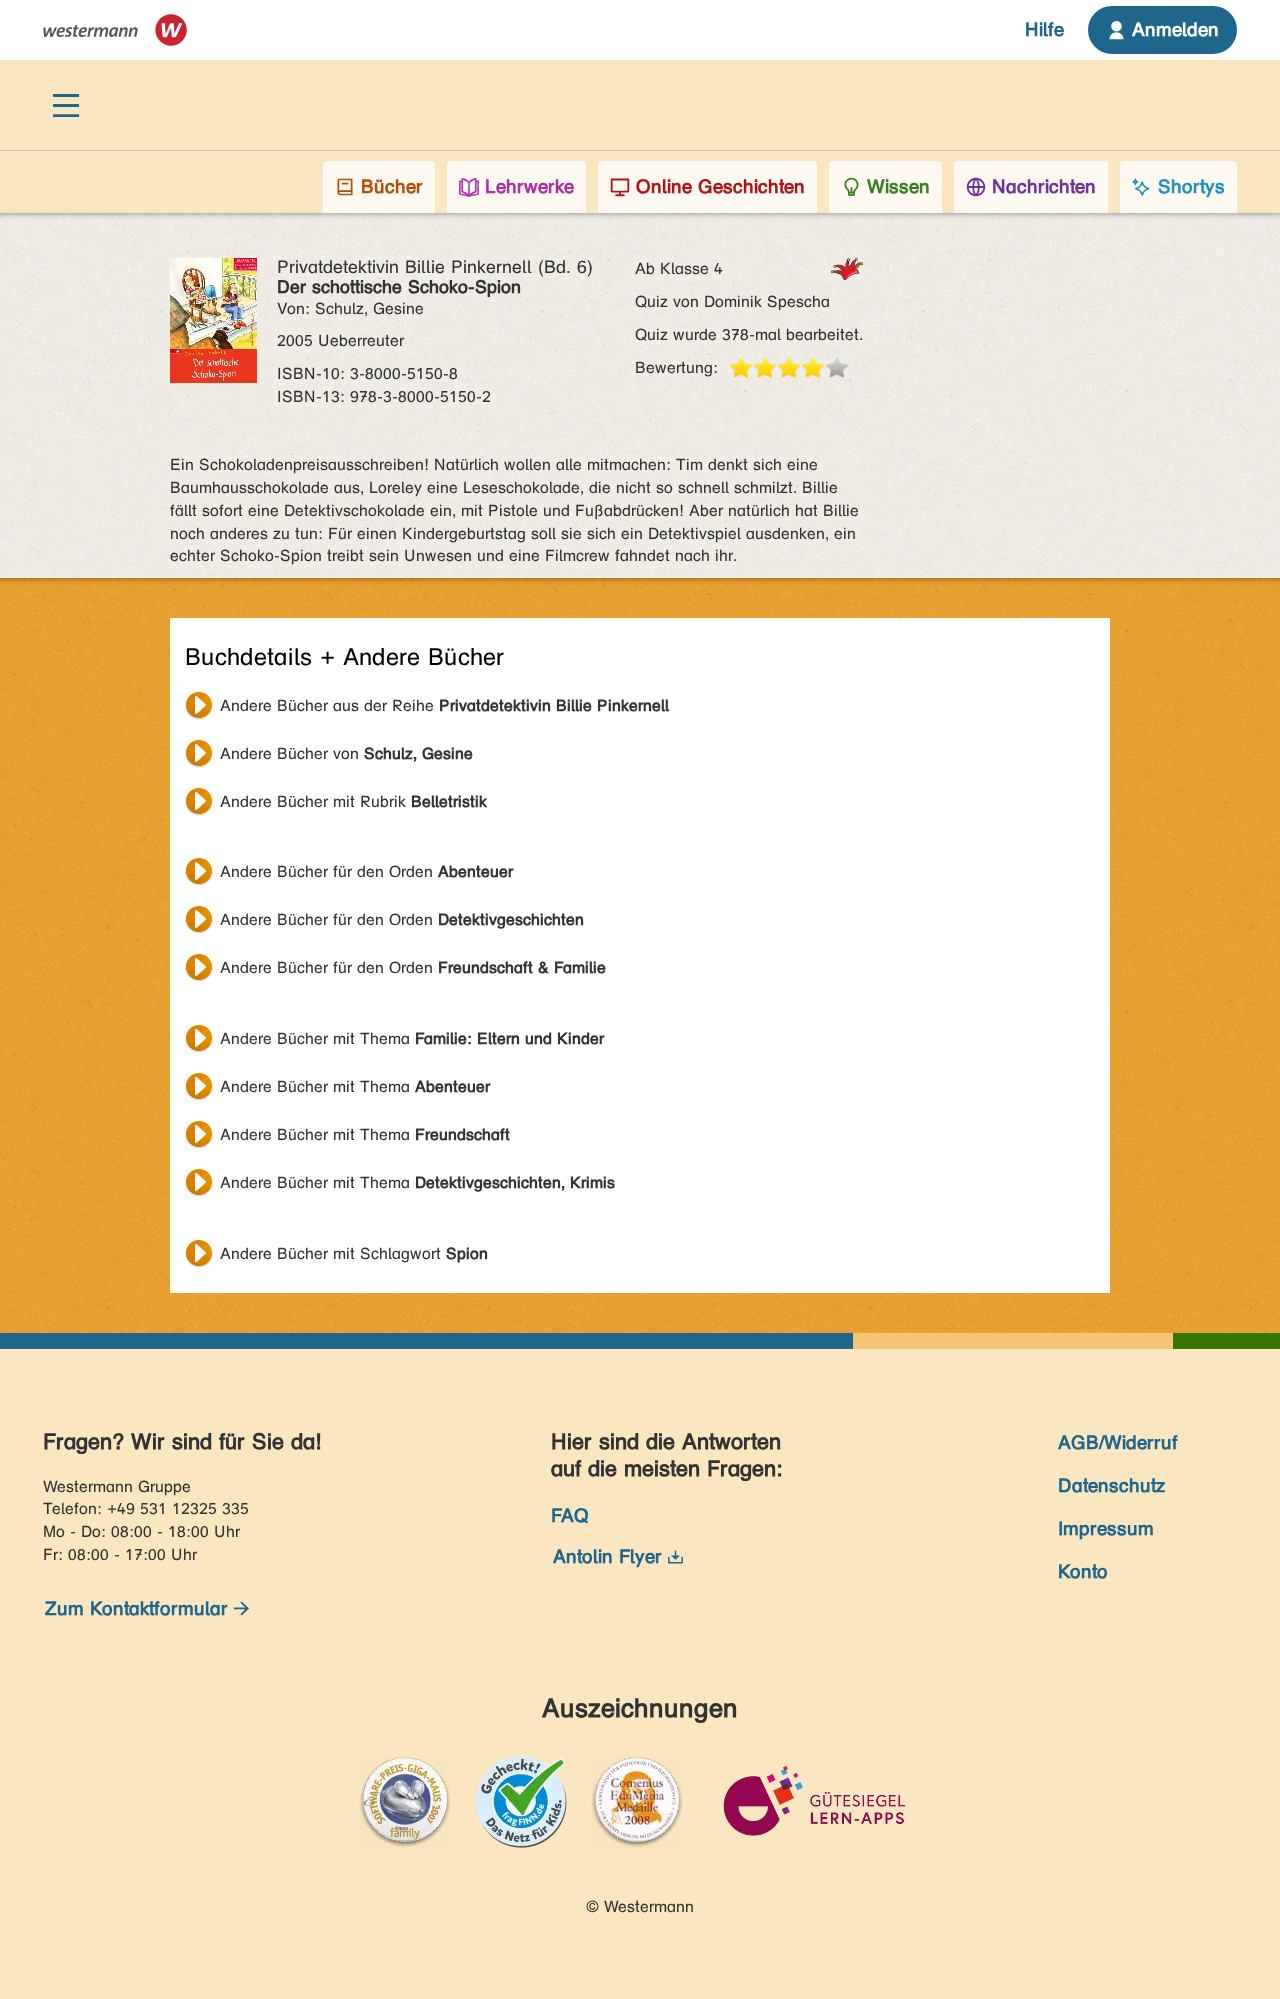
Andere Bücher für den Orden (366, 871)
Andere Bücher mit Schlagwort (354, 1253)
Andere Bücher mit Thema (412, 1038)
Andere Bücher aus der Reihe (444, 705)
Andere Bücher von (346, 753)
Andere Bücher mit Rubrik (353, 801)
